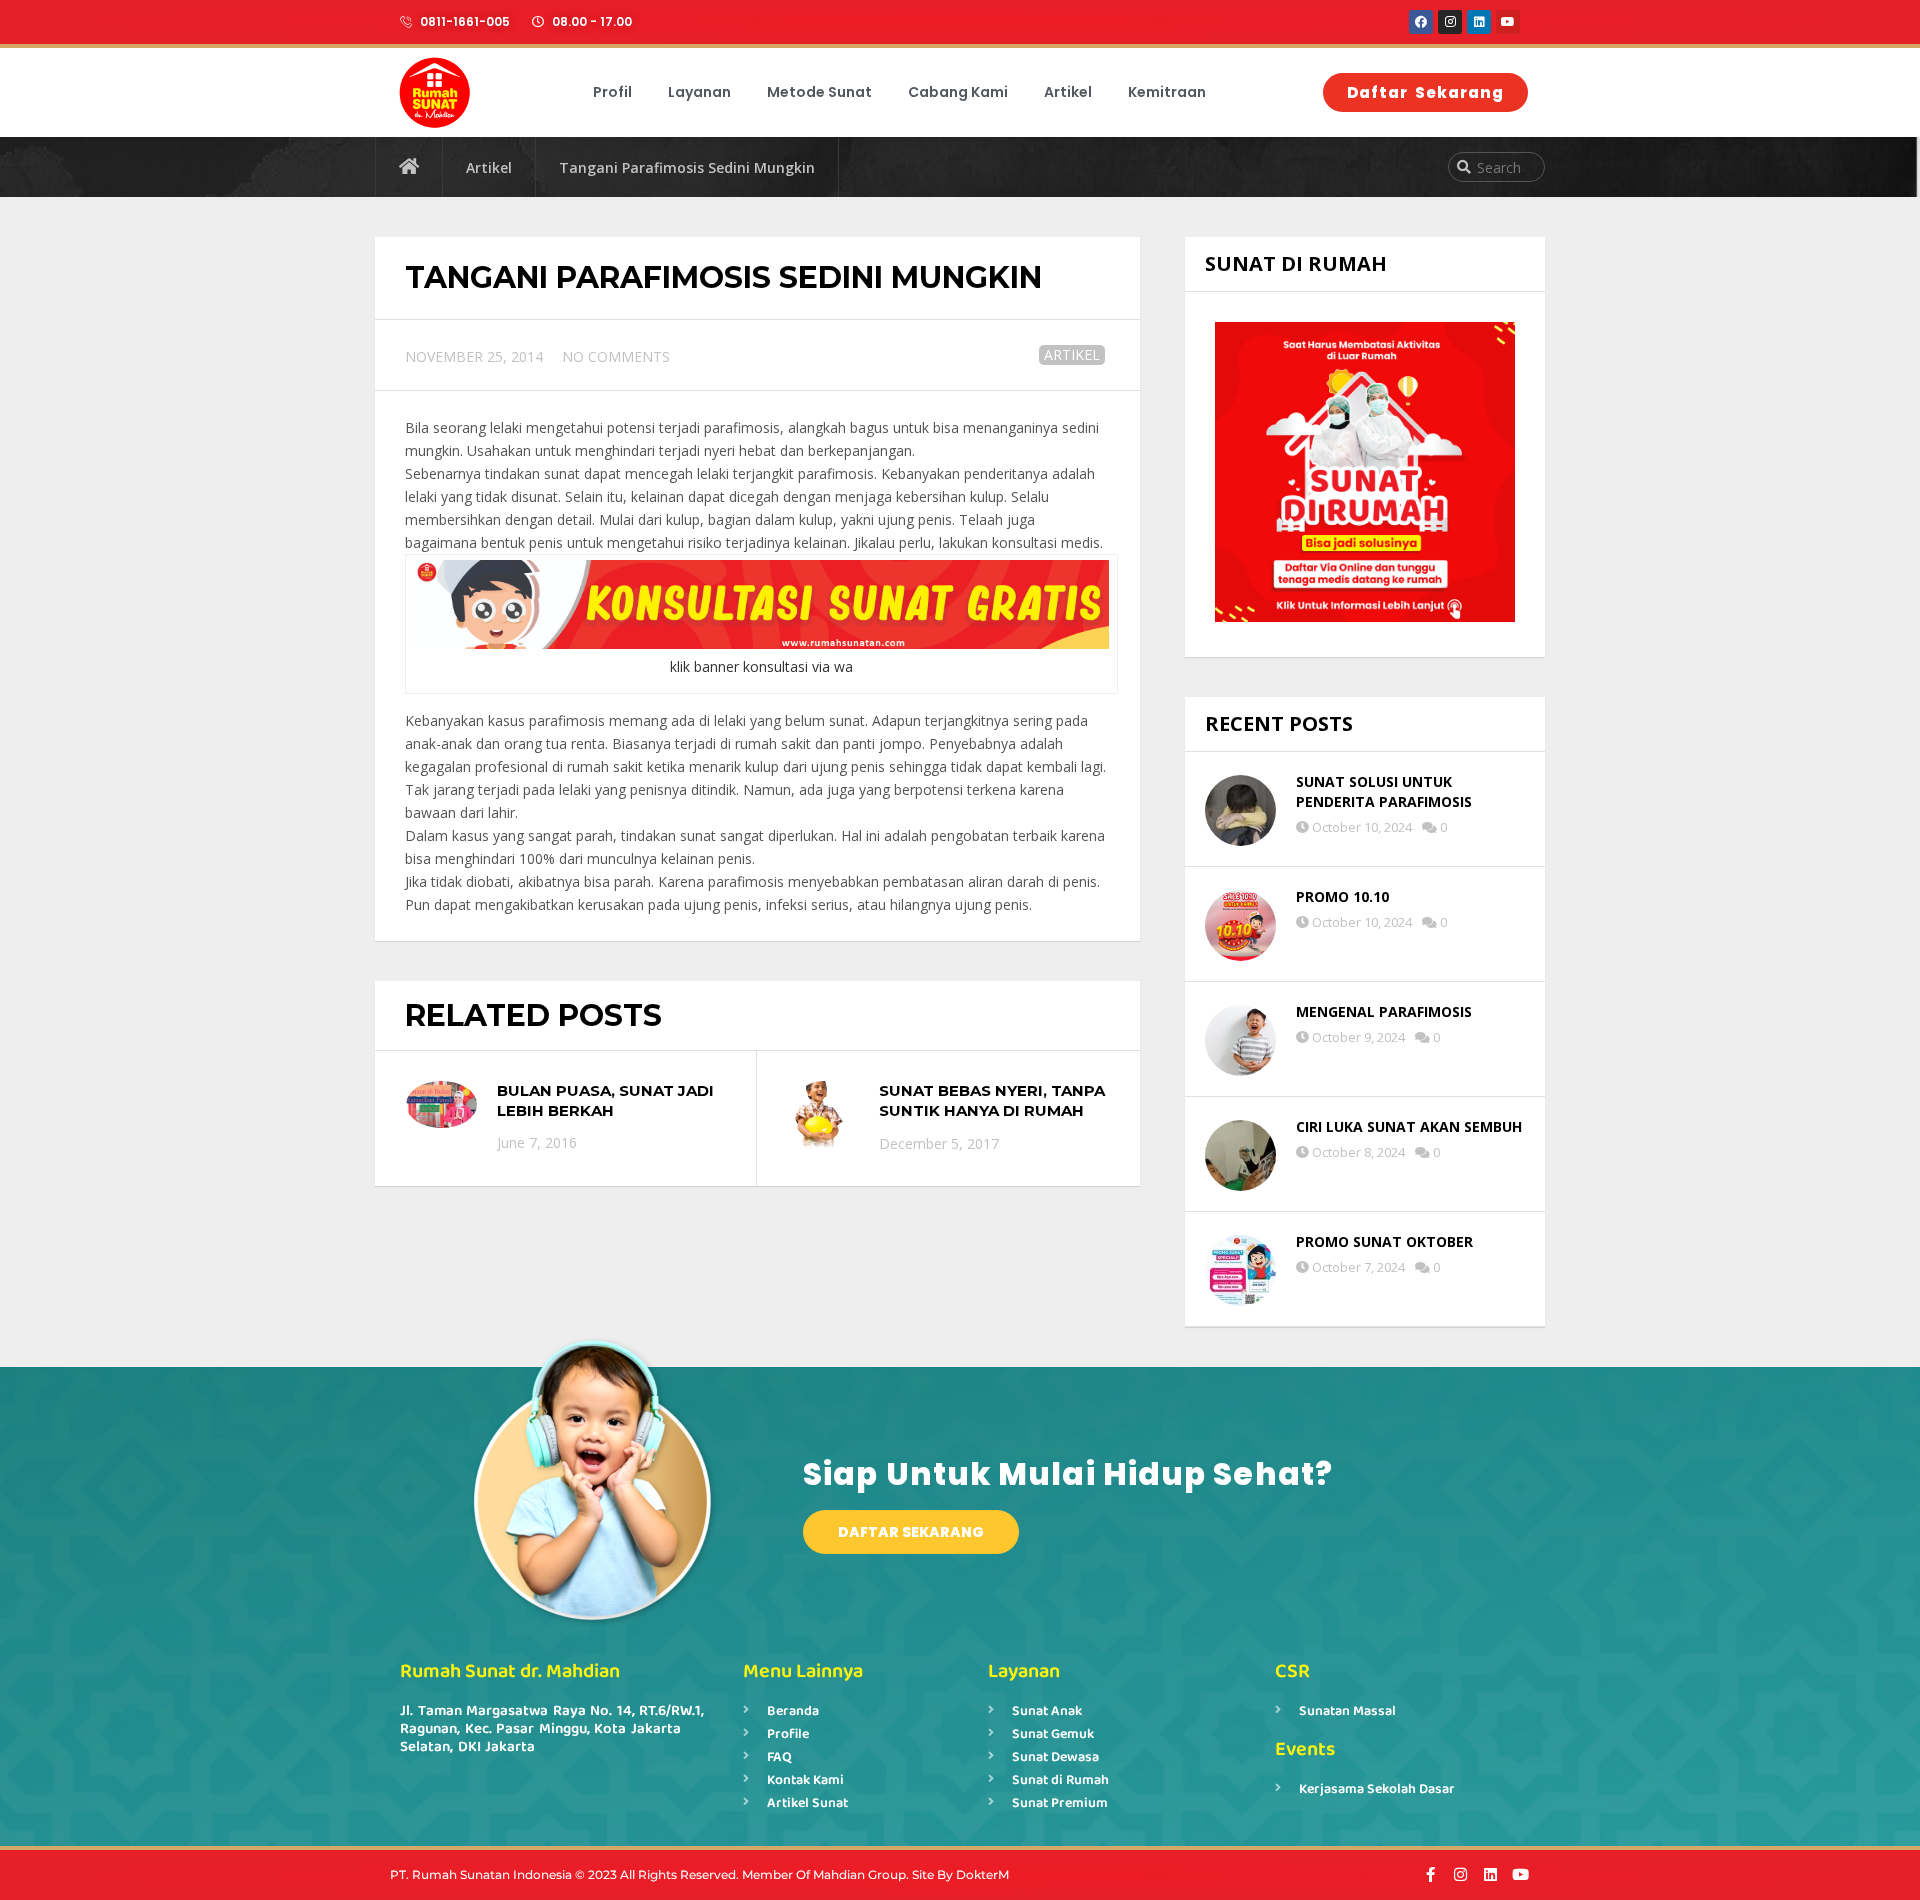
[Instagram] (1450, 22)
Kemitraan (1167, 92)
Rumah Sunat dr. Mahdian (510, 1671)
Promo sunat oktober (1384, 1241)
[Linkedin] (1479, 22)
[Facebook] (1421, 22)
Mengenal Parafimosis (1384, 1011)
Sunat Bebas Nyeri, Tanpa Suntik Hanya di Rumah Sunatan (992, 1110)
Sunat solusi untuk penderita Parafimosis (1384, 791)
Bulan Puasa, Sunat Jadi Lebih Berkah (605, 1100)
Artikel (1068, 92)
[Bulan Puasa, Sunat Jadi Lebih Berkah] (441, 1104)
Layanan (699, 92)
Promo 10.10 (1342, 896)
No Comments (616, 356)
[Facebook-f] (1430, 1874)
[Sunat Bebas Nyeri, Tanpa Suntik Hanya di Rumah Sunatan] (823, 1116)
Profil (612, 92)
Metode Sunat (819, 92)
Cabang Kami (958, 92)
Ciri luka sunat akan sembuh (1409, 1126)
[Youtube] (1508, 22)
